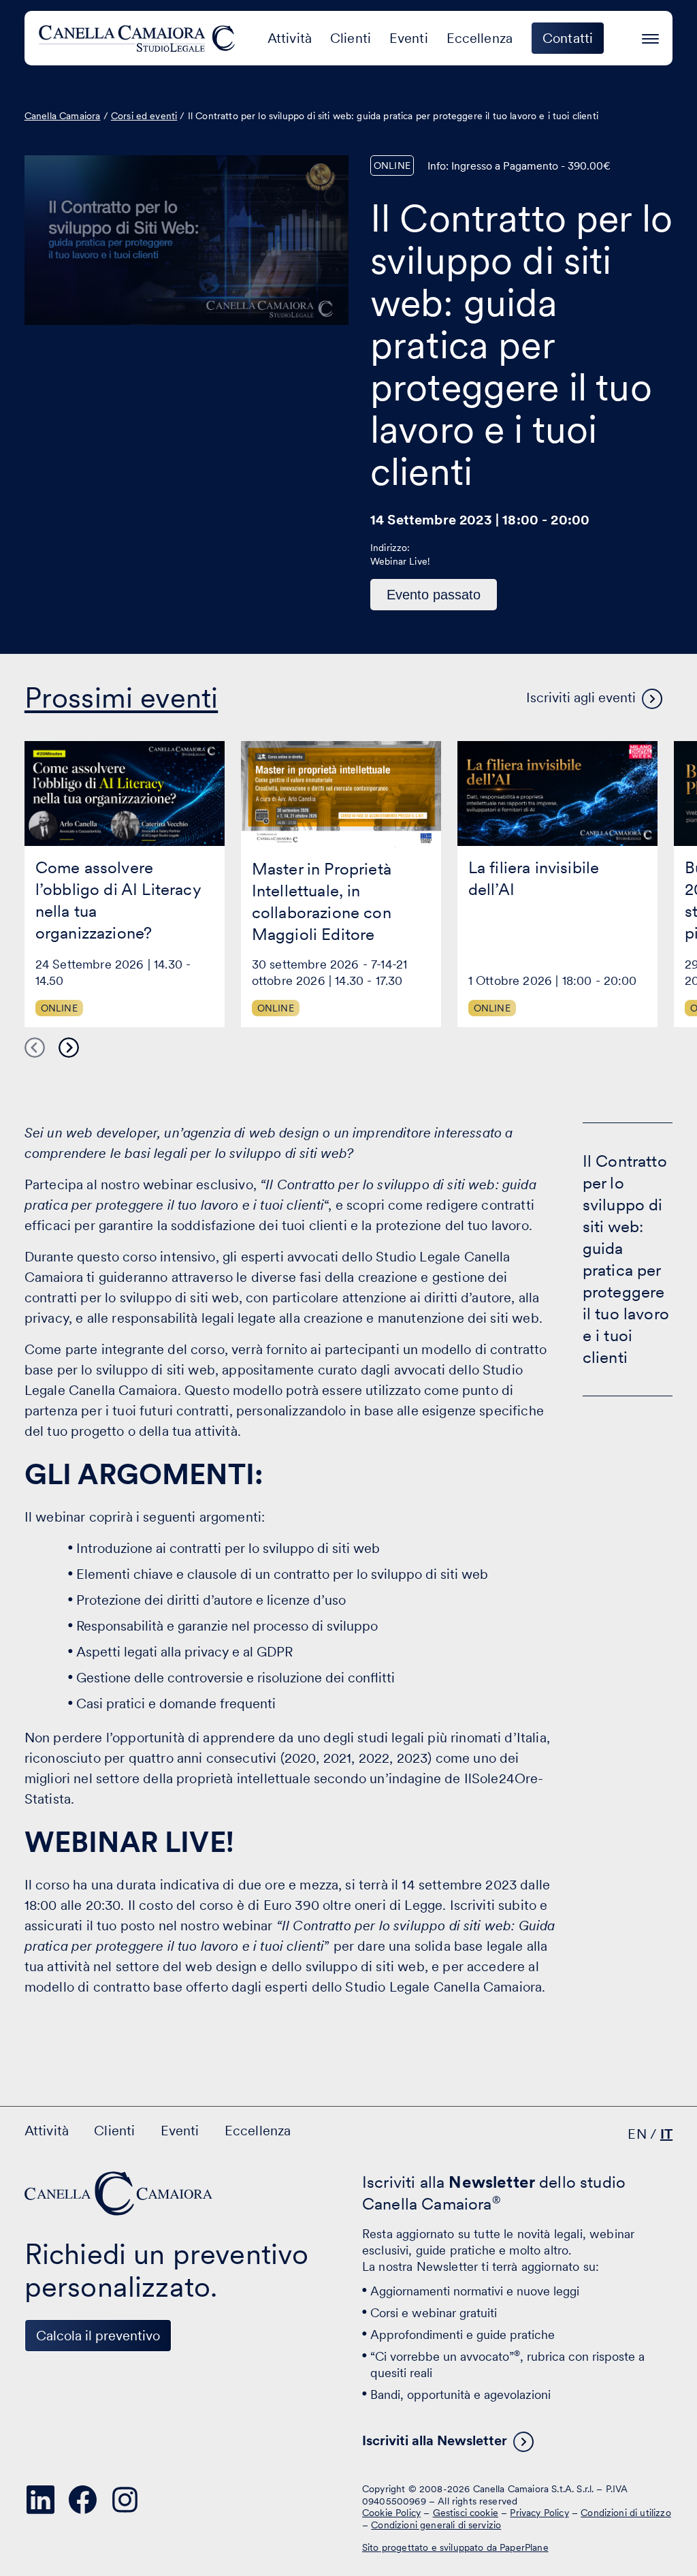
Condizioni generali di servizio (436, 2525)
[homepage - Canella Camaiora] (120, 2194)
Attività (290, 38)
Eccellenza (480, 38)
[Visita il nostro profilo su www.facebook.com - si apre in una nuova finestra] (83, 2500)
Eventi (409, 38)
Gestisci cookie (466, 2513)
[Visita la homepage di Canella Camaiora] (139, 38)
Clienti (351, 38)
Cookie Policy (391, 2513)
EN (637, 2134)
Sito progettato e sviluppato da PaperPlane (455, 2547)
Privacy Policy (539, 2513)
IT (666, 2134)
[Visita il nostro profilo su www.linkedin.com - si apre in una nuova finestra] (41, 2500)
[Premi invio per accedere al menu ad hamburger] (650, 36)
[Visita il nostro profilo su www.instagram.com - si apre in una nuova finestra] (125, 2500)
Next (69, 1048)
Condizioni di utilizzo (626, 2513)
